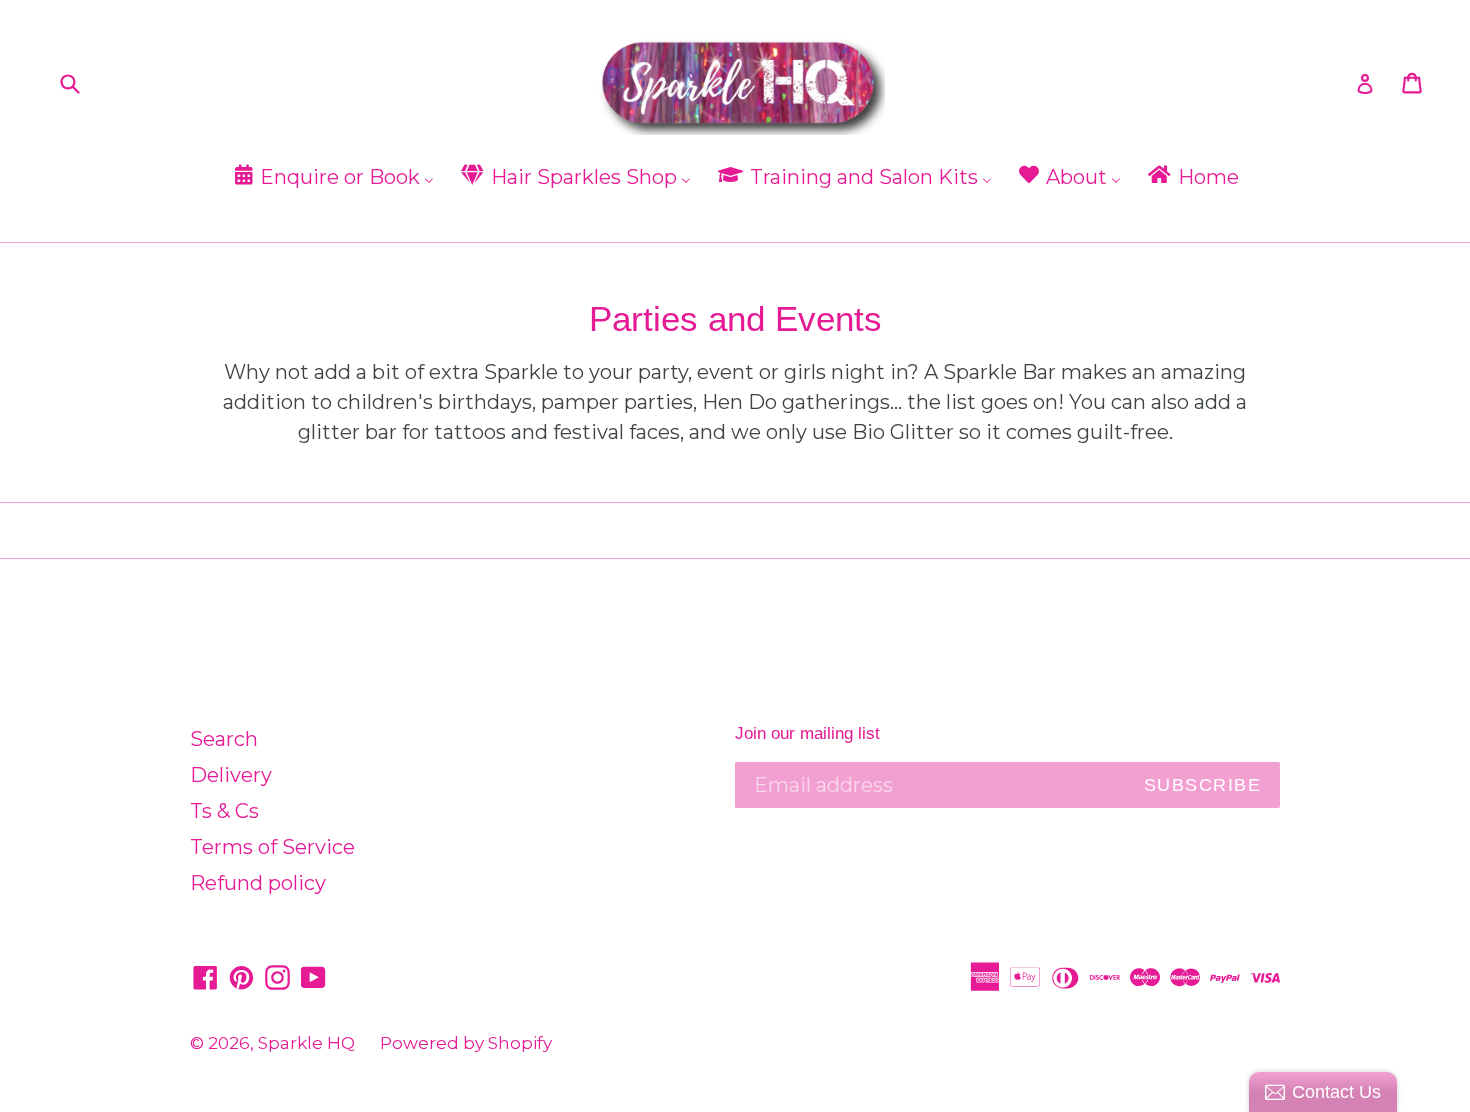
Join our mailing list (807, 733)
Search (224, 739)
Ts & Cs (224, 811)
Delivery (231, 775)
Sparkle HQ (306, 1043)
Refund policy (258, 883)
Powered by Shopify (466, 1043)
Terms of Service (272, 847)
